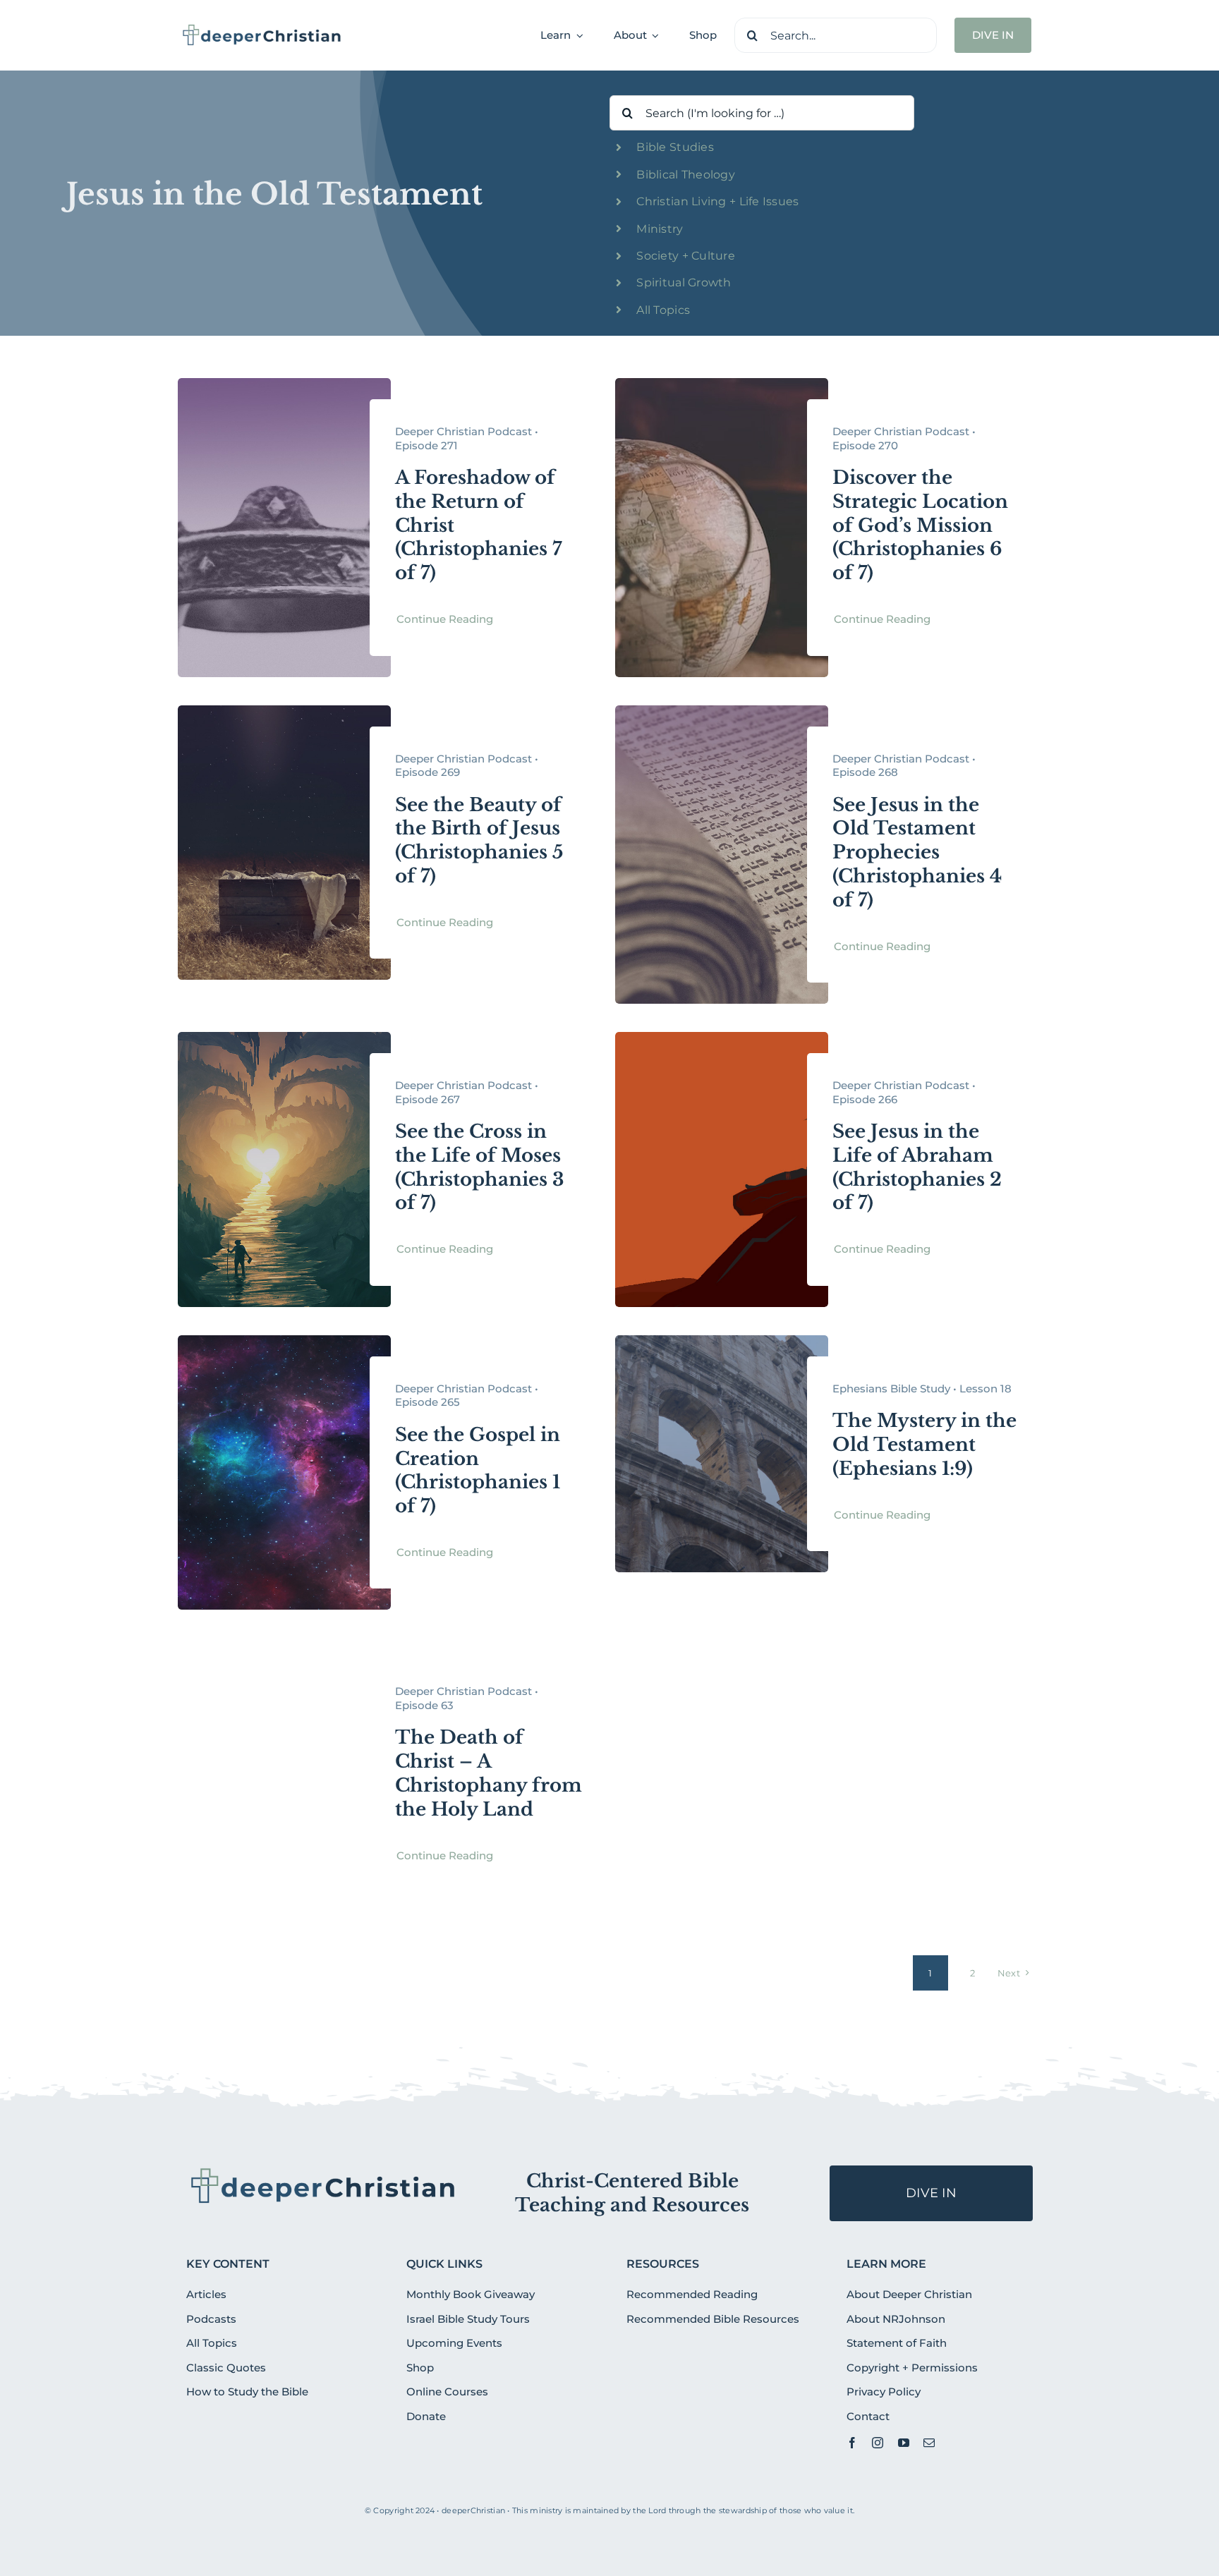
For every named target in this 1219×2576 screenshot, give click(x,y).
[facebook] (852, 2443)
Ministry (660, 229)
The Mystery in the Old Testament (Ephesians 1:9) (924, 1445)
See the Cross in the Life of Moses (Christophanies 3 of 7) (480, 1167)
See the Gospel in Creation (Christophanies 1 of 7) (478, 1470)
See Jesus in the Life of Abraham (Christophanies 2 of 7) (917, 1167)
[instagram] (878, 2443)
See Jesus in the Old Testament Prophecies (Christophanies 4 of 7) (917, 852)
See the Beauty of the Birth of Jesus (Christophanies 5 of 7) (479, 840)
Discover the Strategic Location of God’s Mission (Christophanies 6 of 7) (920, 525)
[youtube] (904, 2443)
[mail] (929, 2443)
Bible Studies (675, 147)
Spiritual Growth (684, 282)
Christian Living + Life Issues (717, 201)
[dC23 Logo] (262, 29)
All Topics (663, 310)
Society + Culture (686, 256)
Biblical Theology (686, 175)
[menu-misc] (323, 2171)
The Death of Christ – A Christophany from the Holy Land (489, 1773)
